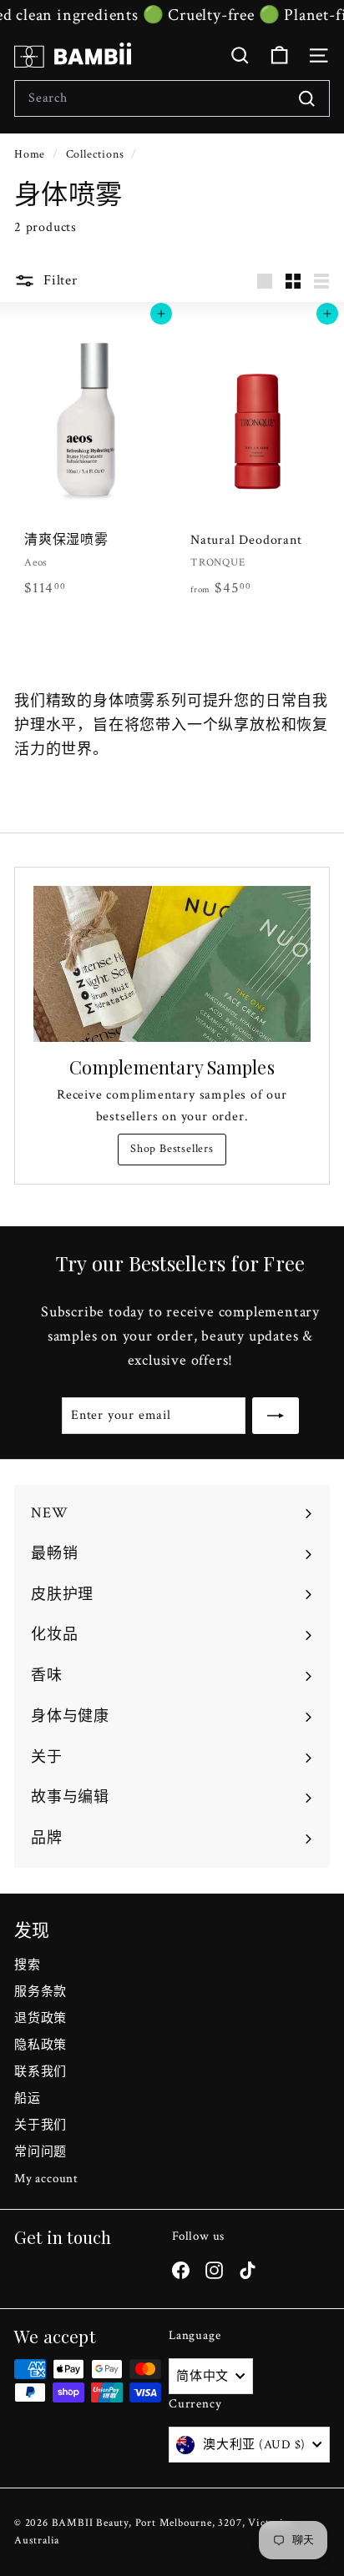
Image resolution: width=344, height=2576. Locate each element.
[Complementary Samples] (172, 964)
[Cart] (279, 55)
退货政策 (40, 2018)
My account (46, 2179)
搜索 (28, 1965)
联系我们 (40, 2072)
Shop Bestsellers (172, 1149)
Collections (97, 154)
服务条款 (40, 1992)
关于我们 (40, 2125)
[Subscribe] (276, 1416)
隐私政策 (40, 2045)
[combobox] (172, 98)
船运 (28, 2098)
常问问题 (40, 2152)
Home (31, 154)
